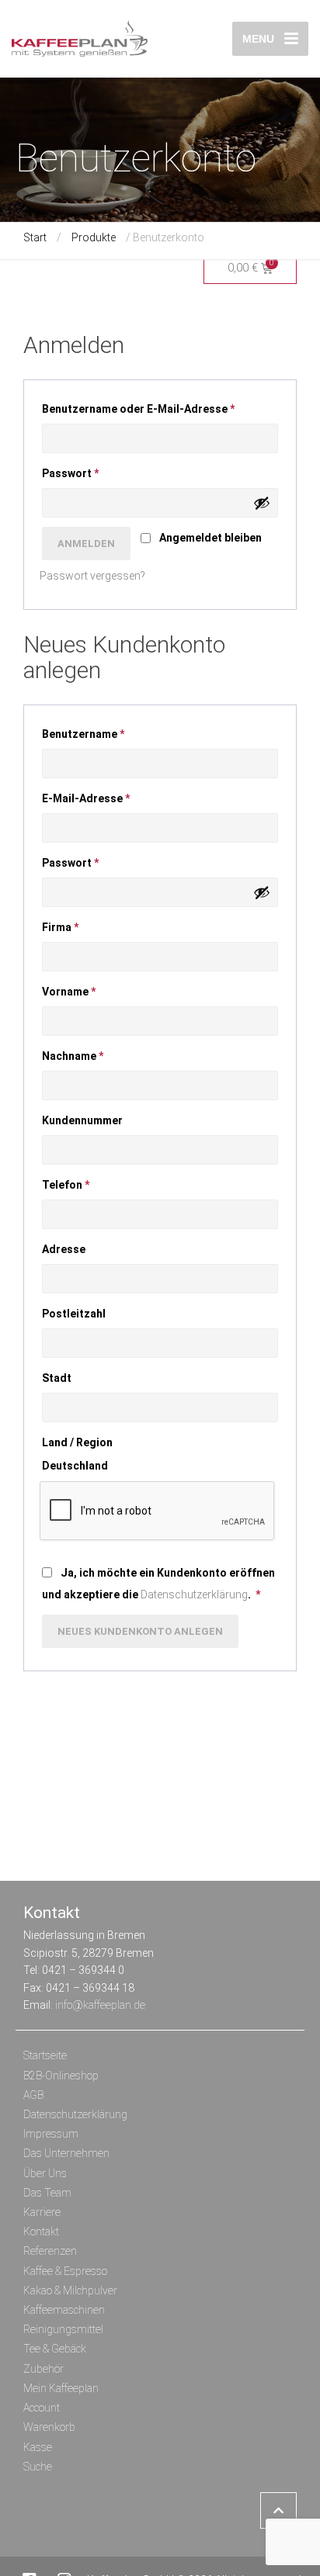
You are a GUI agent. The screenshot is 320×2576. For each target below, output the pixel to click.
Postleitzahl (75, 1314)
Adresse (65, 1249)
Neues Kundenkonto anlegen (140, 1631)
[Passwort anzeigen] (262, 503)
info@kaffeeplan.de (100, 2005)
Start (35, 237)
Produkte (94, 237)
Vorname (69, 992)
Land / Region (78, 1442)
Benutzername (94, 732)
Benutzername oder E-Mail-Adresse (149, 407)
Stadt (58, 1378)
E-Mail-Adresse (97, 796)
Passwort (81, 471)
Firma (60, 927)
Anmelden (86, 544)
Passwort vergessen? (92, 576)
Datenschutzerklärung (194, 1594)
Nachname (73, 1056)
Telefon (66, 1185)
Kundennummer (83, 1120)
